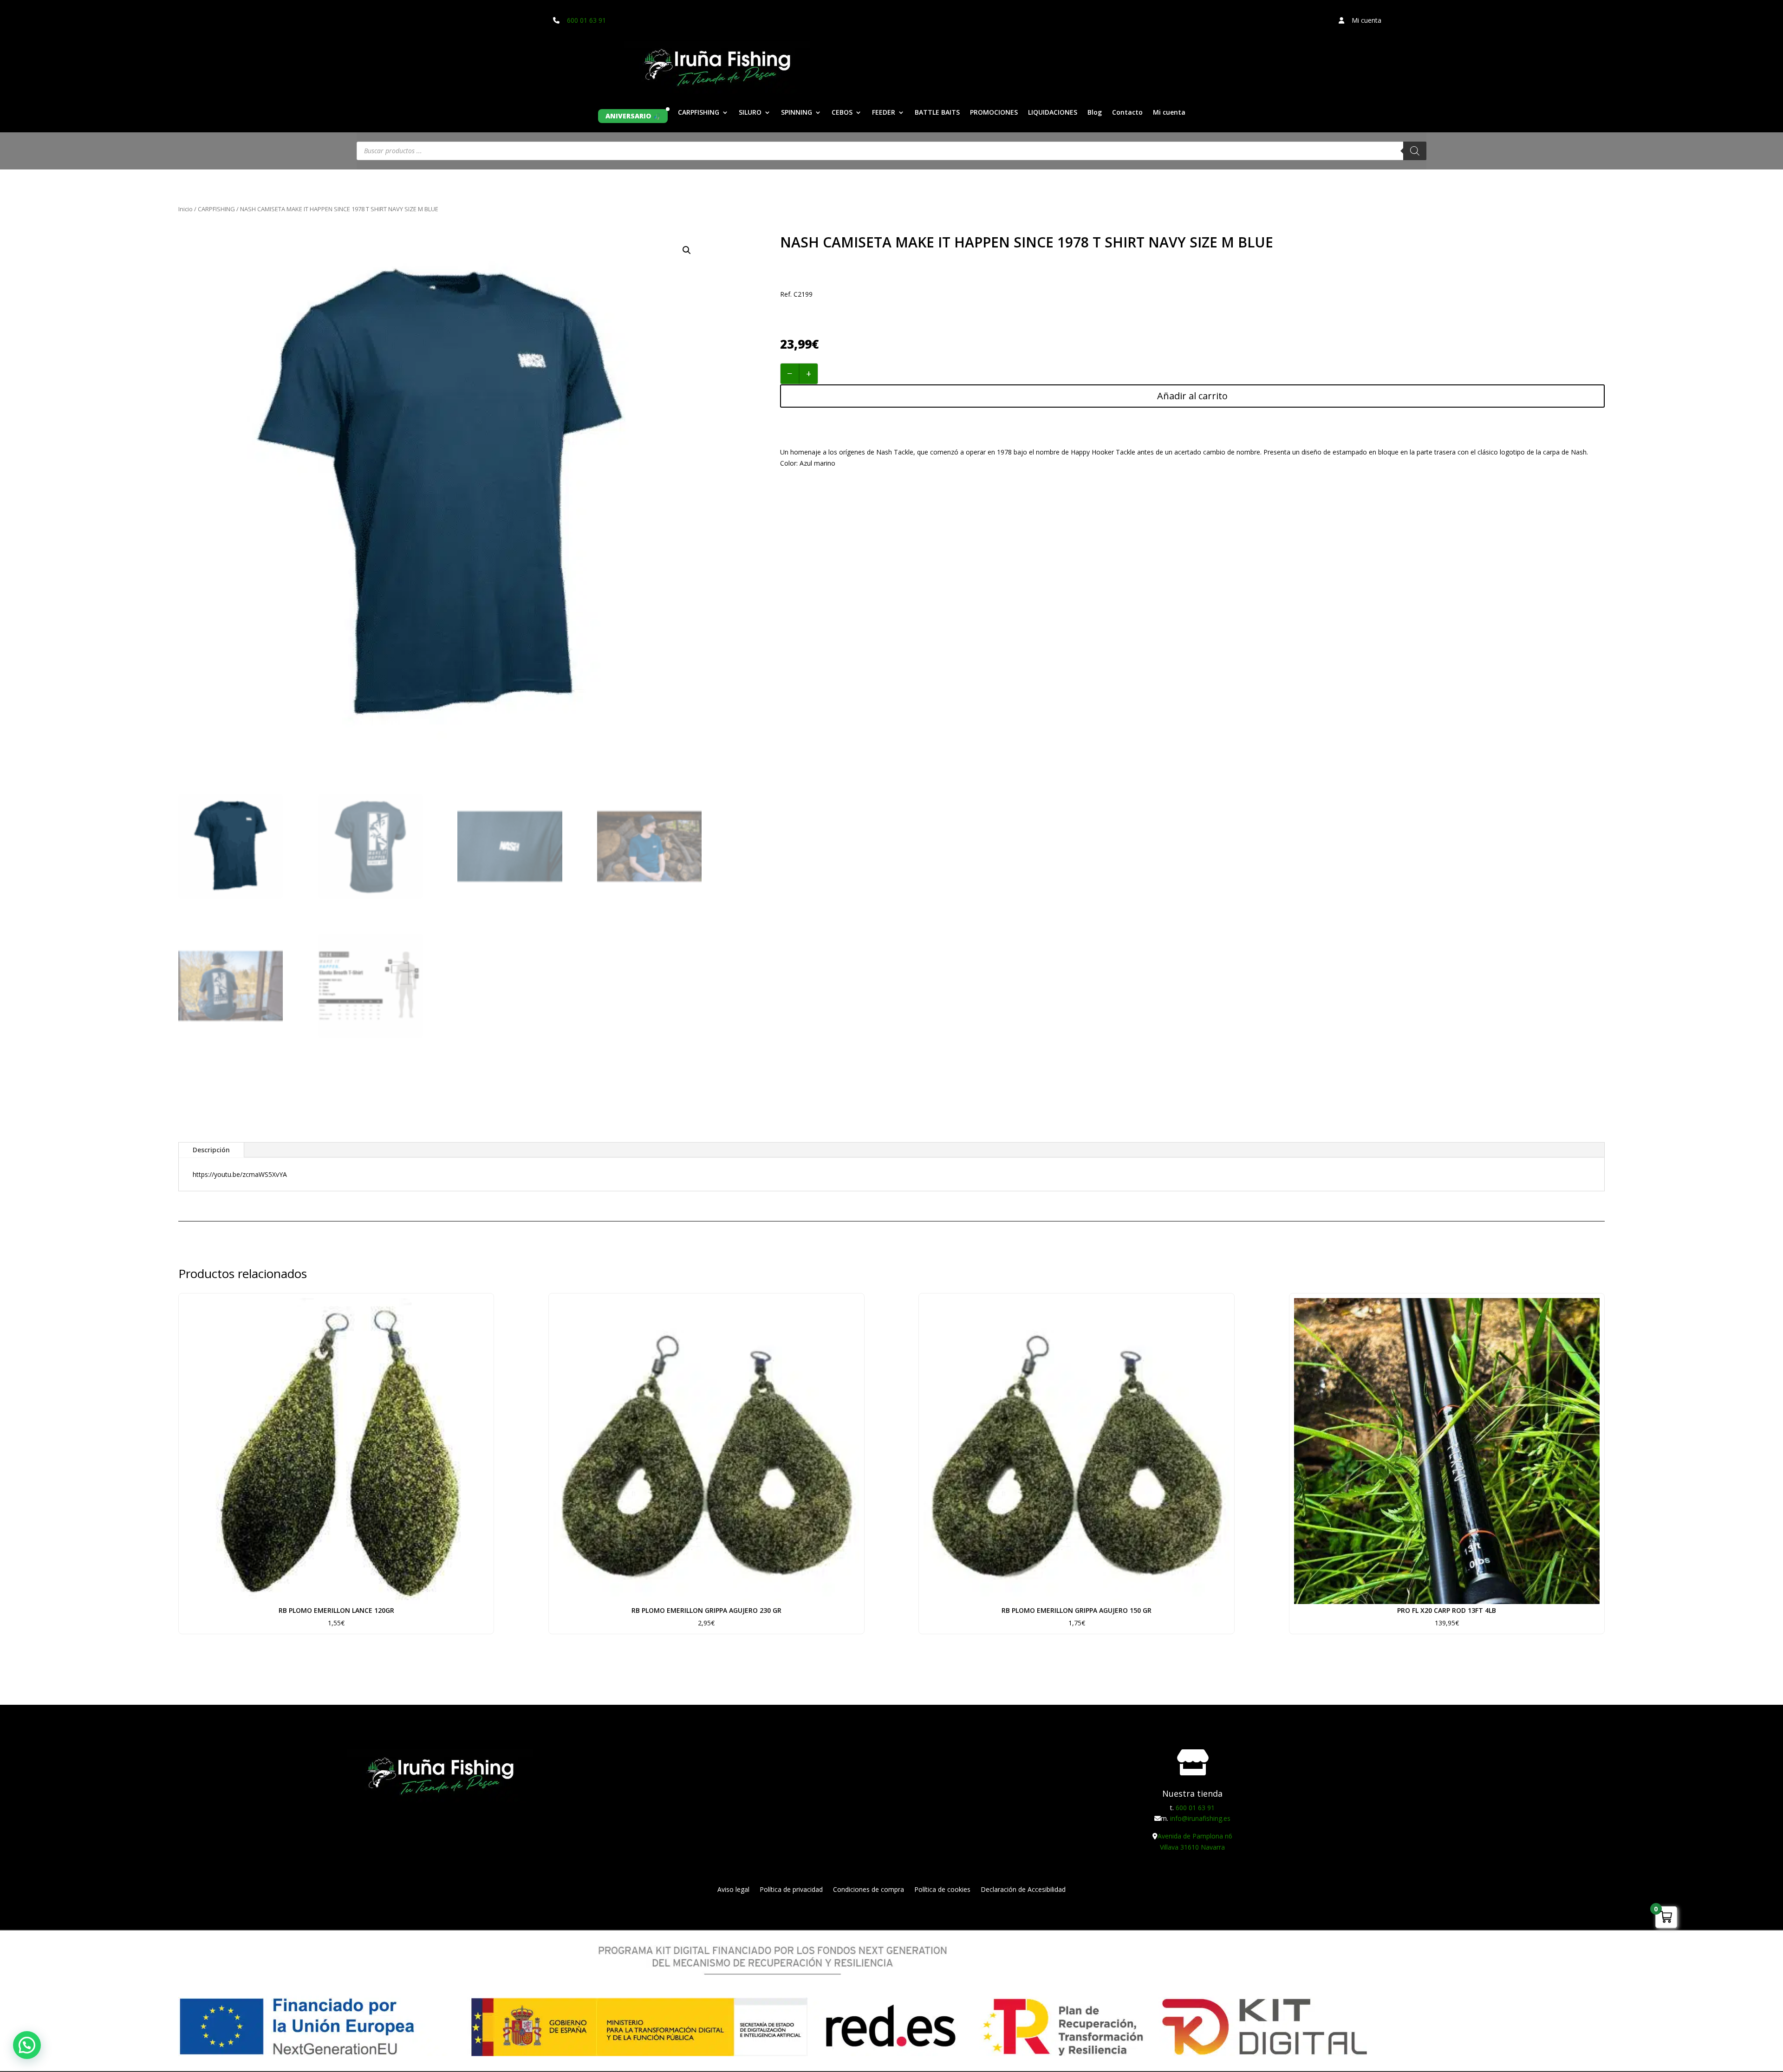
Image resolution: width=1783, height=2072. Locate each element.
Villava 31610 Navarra (1192, 1847)
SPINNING (797, 113)
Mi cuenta (1169, 113)
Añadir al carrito (1192, 396)
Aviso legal (733, 1890)
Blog (1095, 113)
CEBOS (842, 113)
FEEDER (884, 113)
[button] (687, 250)
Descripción (211, 1150)
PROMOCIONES (994, 113)
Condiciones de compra (869, 1890)
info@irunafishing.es (1200, 1818)
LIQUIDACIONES (1053, 113)
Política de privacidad (791, 1890)
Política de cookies (942, 1890)
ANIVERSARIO (628, 116)
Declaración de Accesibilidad (1023, 1890)
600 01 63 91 (586, 20)
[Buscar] (1415, 151)
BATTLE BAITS (937, 113)
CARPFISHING (699, 113)
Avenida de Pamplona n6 (1195, 1836)
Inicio (185, 209)
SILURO (750, 113)
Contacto (1127, 113)
